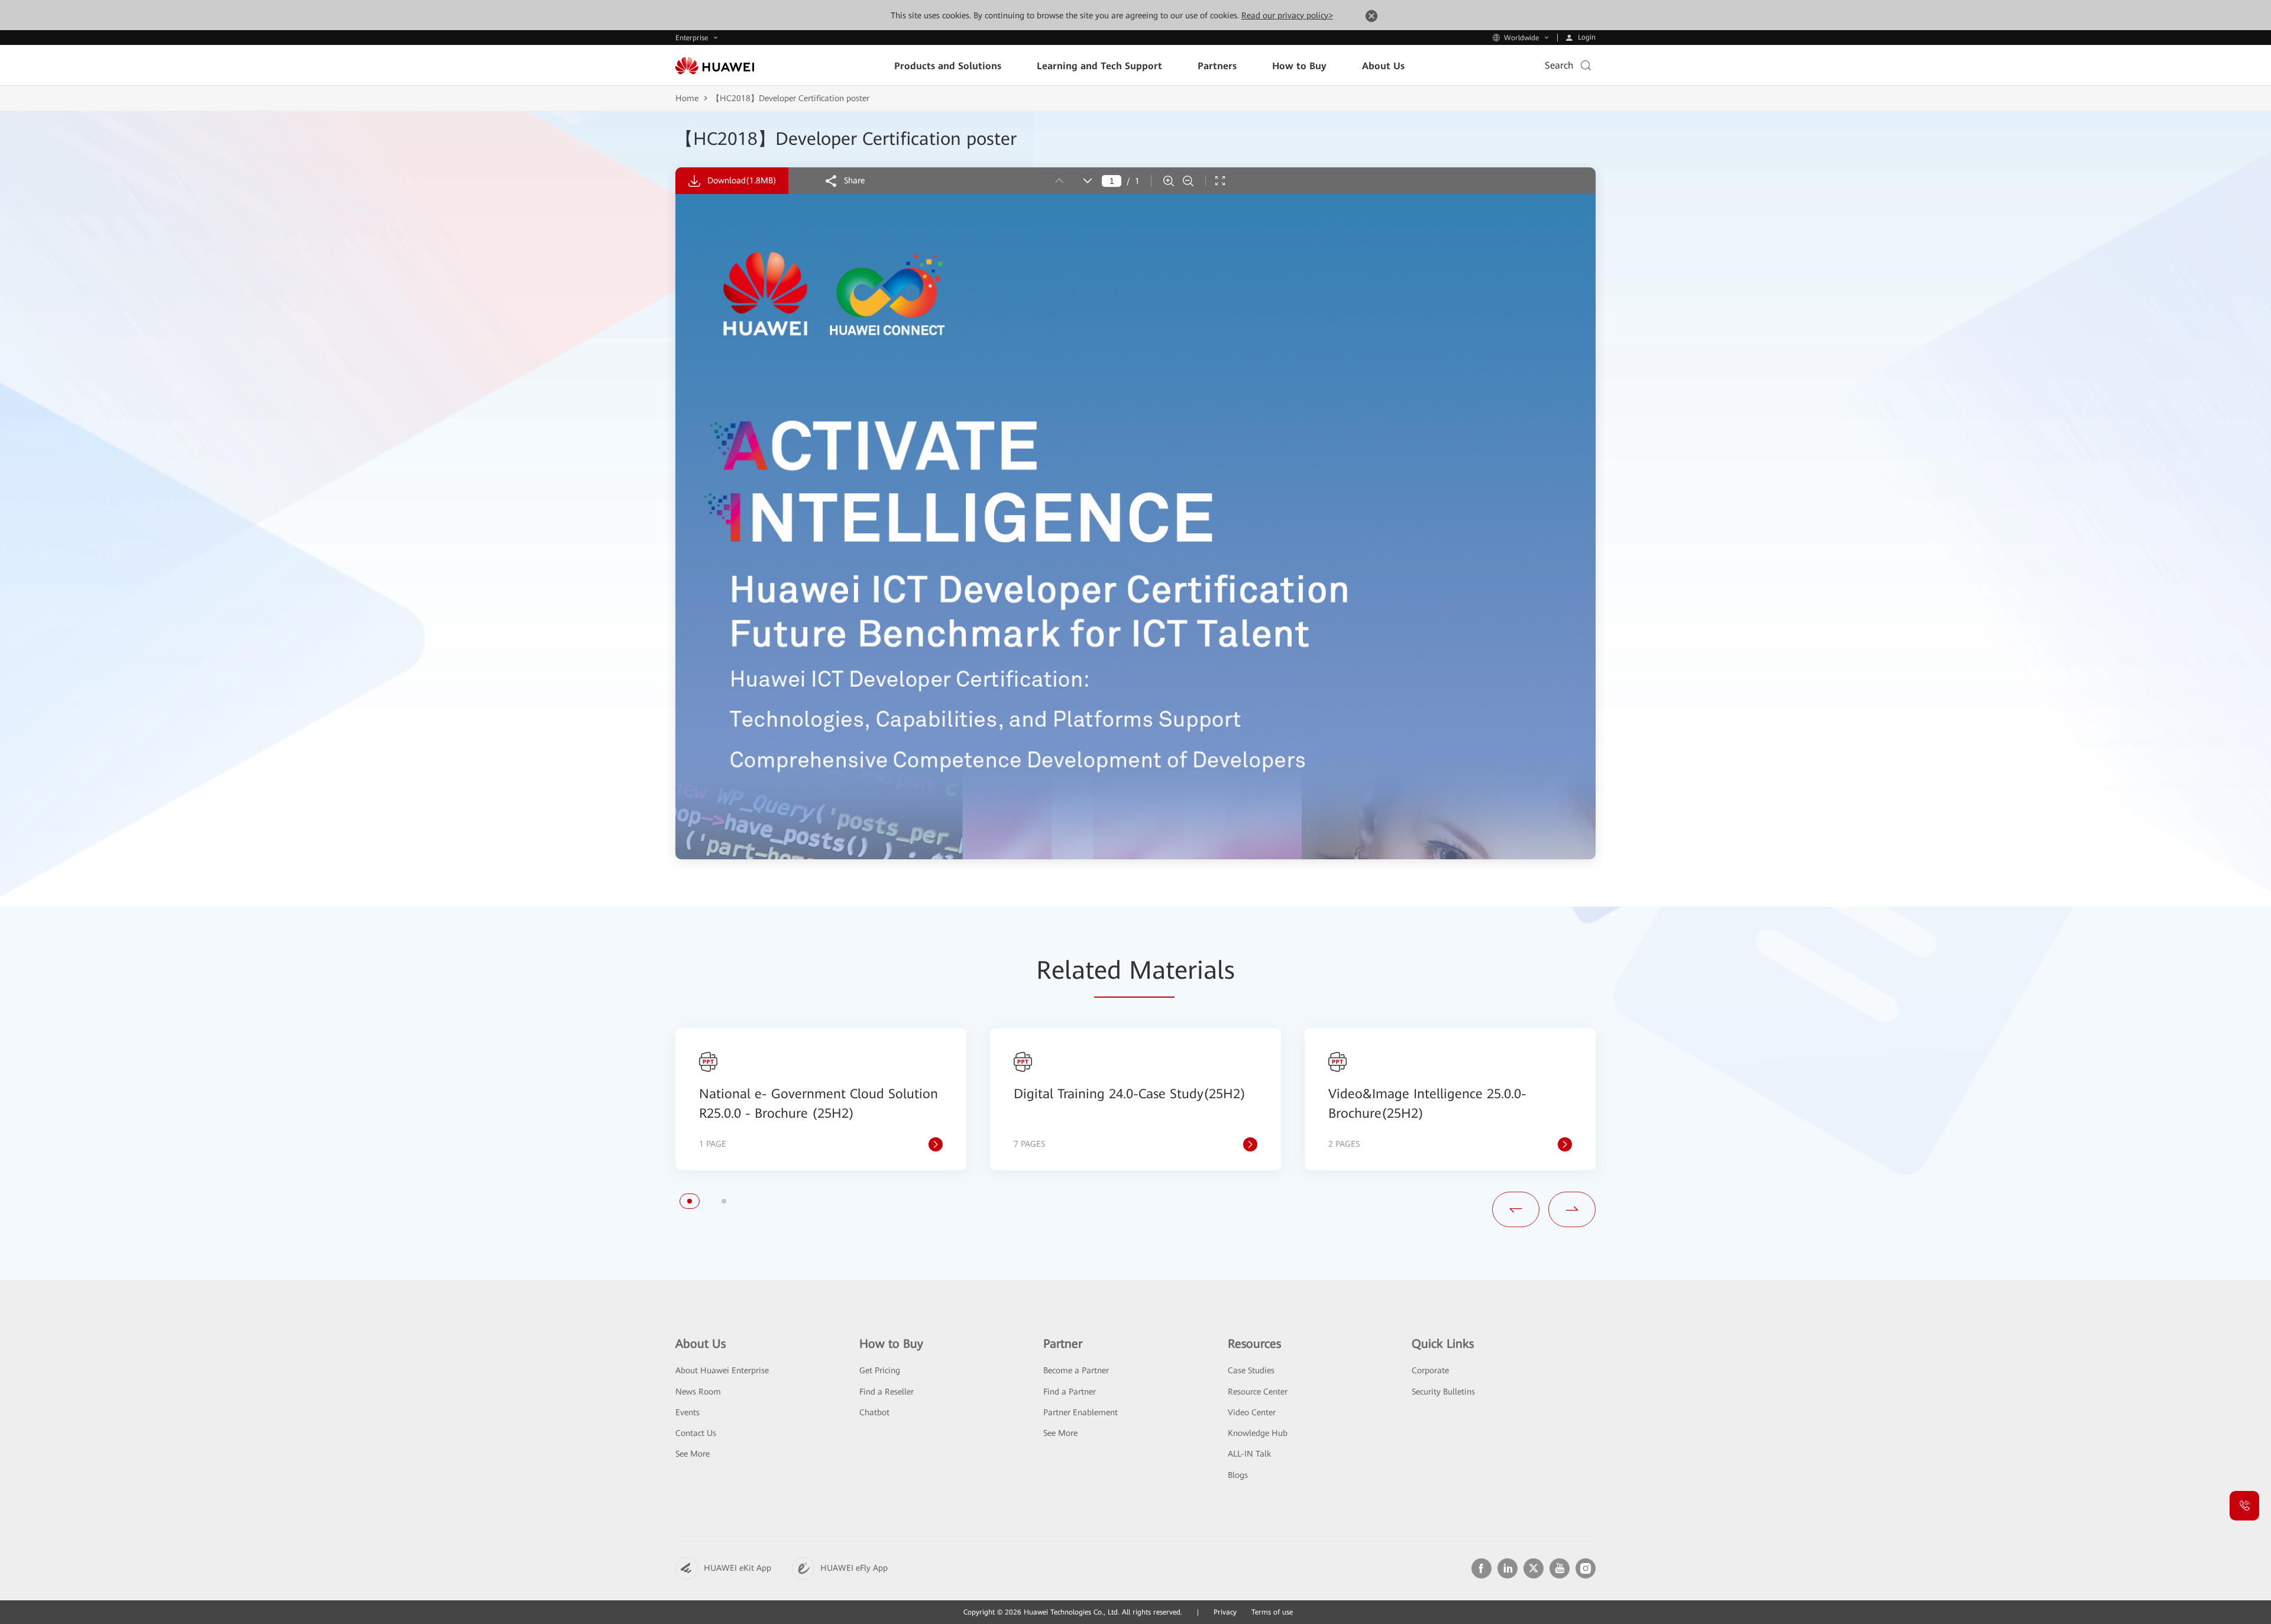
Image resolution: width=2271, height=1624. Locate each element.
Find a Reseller (887, 1392)
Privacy (1225, 1612)
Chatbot (874, 1412)
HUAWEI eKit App (737, 1568)
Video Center (1252, 1412)
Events (688, 1412)
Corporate (1430, 1370)
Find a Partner (1070, 1392)
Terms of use (1272, 1612)
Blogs (1238, 1475)
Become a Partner (1076, 1370)
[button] (690, 1201)
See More (693, 1454)
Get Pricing (880, 1370)
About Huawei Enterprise (722, 1370)
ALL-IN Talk (1249, 1454)
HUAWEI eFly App (854, 1568)
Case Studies (1251, 1370)
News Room (698, 1392)
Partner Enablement (1080, 1412)
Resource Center (1258, 1392)
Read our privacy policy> (1287, 15)
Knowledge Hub (1258, 1433)
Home (687, 98)
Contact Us (696, 1433)
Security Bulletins (1443, 1392)
